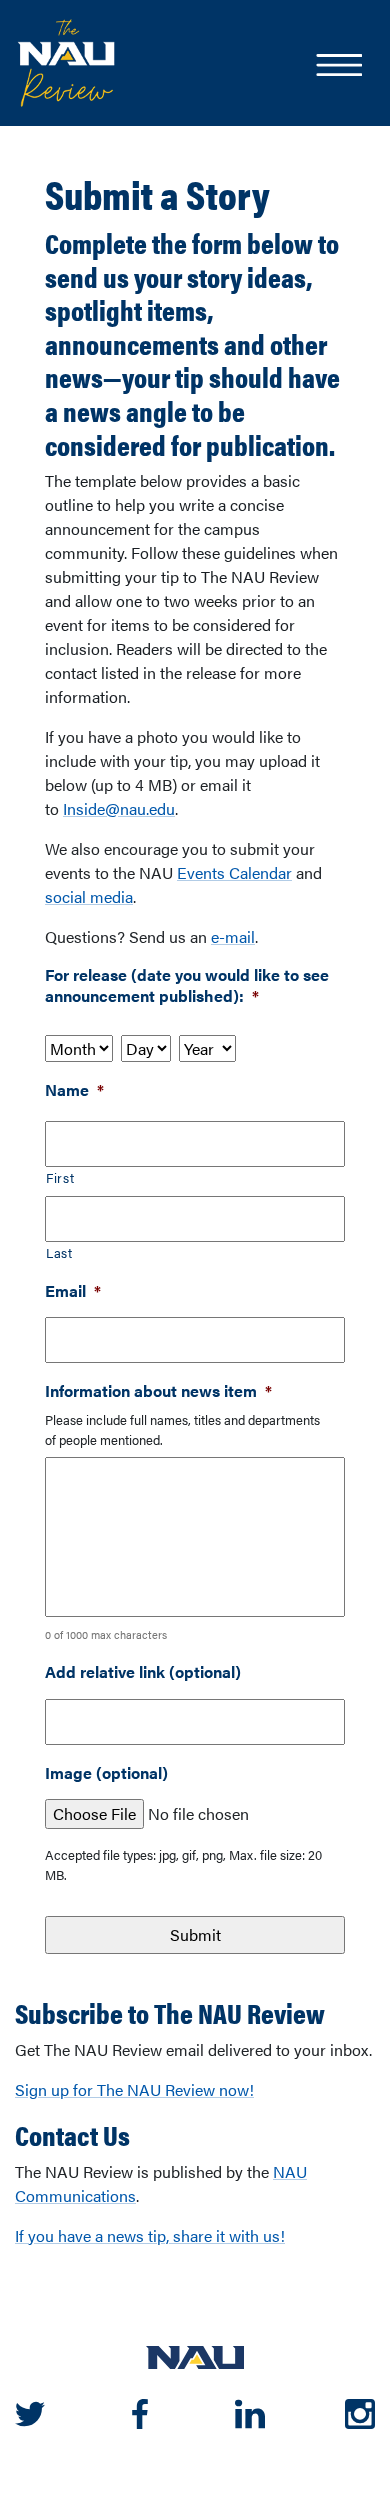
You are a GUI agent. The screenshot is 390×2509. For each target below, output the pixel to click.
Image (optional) (106, 1773)
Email (73, 1291)
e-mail (233, 936)
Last (59, 1252)
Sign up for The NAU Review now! (134, 2089)
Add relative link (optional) (143, 1672)
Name (74, 1090)
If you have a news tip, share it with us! (150, 2235)
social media (89, 896)
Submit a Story (157, 194)
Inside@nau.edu (119, 808)
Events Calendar (234, 872)
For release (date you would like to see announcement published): (187, 986)
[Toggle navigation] (338, 67)
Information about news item (158, 1391)
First (60, 1177)
